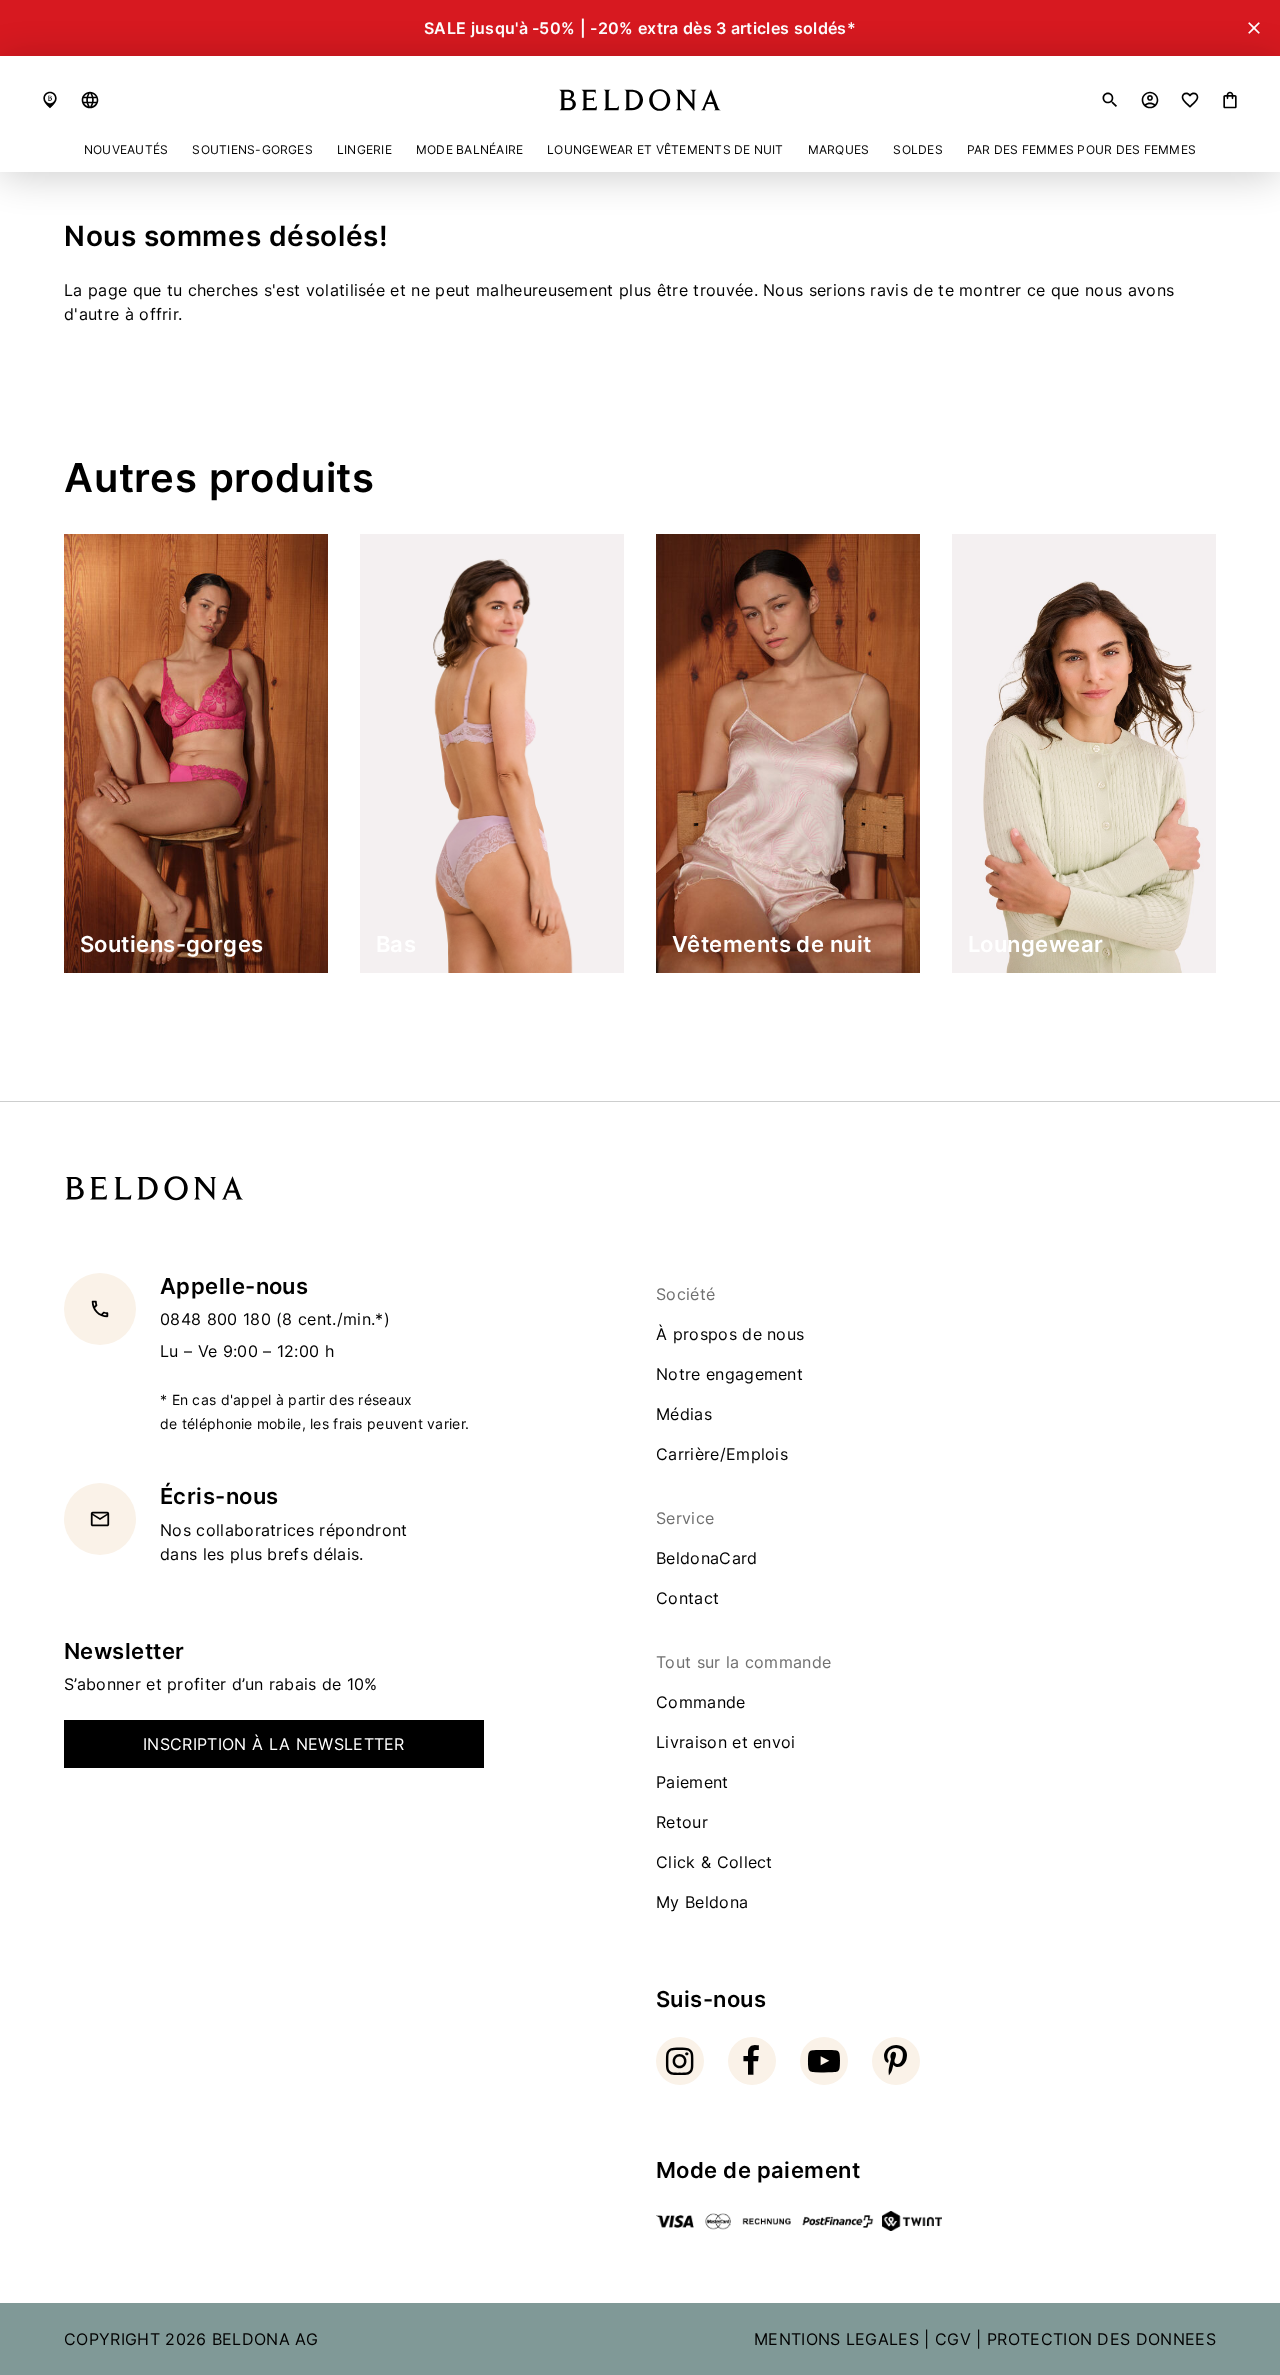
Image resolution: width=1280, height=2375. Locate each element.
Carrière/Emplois (722, 1454)
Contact (687, 1598)
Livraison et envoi (726, 1742)
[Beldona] (640, 100)
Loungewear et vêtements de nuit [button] (665, 149)
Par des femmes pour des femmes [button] (1081, 149)
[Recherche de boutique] (50, 100)
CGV (953, 2339)
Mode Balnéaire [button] (469, 149)
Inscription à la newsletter (274, 1744)
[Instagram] (680, 2061)
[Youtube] (824, 2061)
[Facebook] (752, 2061)
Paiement (692, 1782)
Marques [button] (839, 149)
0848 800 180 (218, 1320)
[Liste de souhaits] (1190, 100)
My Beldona (702, 1902)
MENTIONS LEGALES (836, 2339)
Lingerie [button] (364, 149)
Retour (682, 1822)
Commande (701, 1702)
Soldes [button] (917, 149)
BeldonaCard (707, 1558)
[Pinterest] (896, 2061)
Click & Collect (714, 1862)
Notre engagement (729, 1374)
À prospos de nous (730, 1334)
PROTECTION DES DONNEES (1101, 2339)
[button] (90, 100)
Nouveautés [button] (126, 149)
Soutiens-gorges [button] (252, 149)
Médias (684, 1414)
